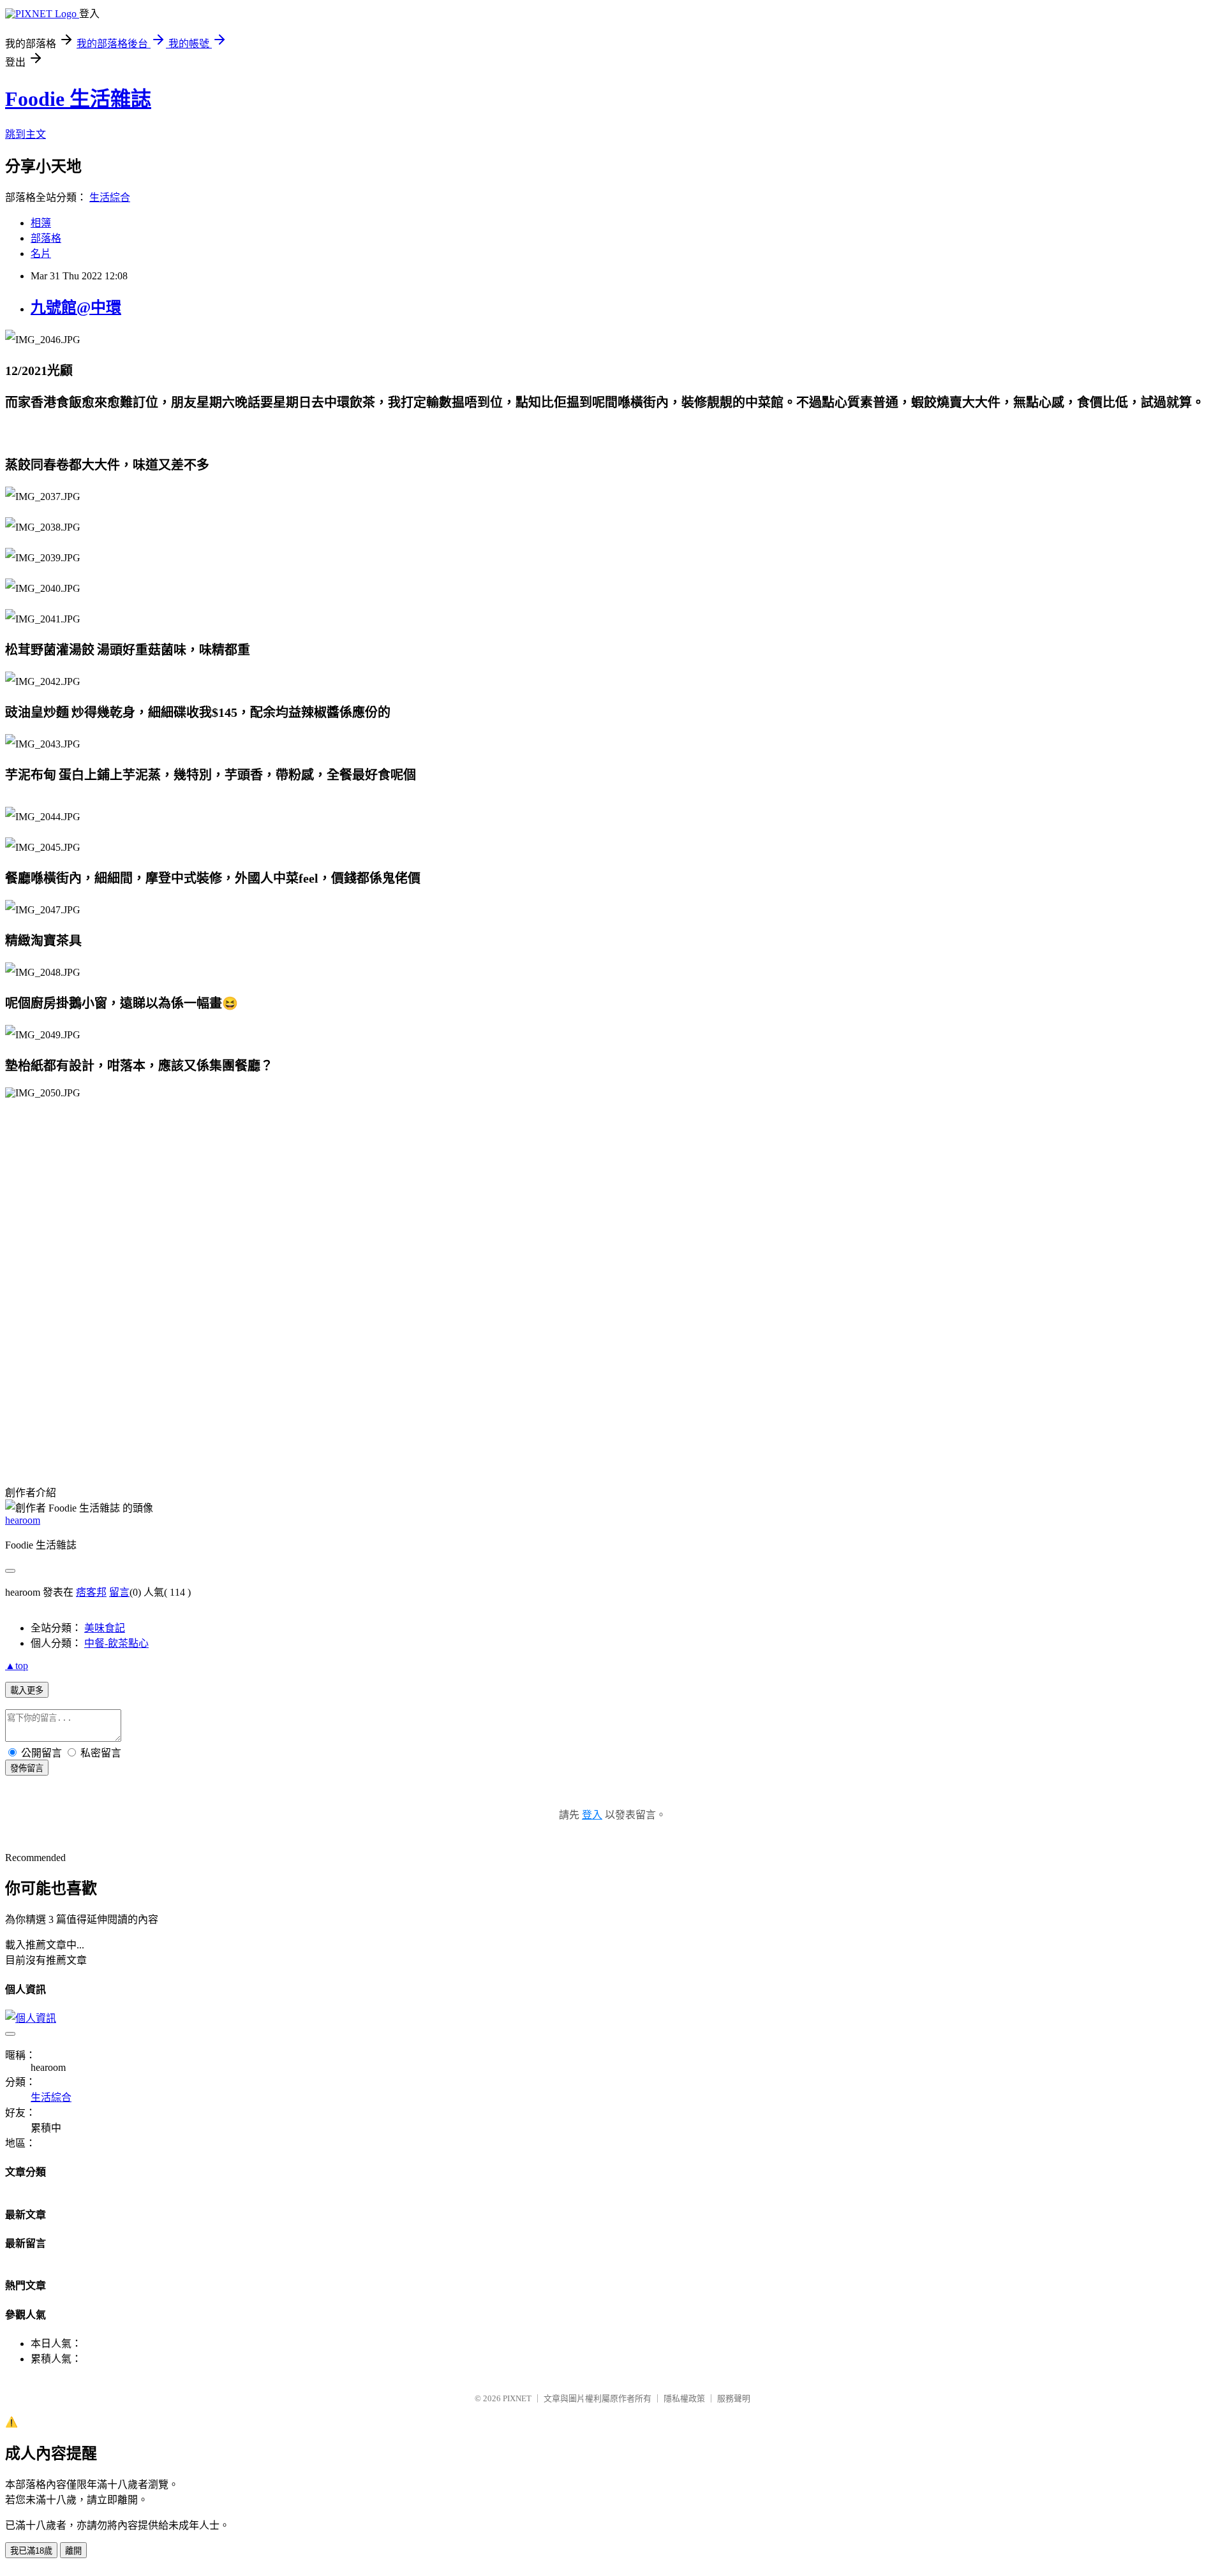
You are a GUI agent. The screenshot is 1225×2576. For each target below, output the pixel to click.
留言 (119, 1592)
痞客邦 (91, 1592)
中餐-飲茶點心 (116, 1643)
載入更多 (27, 1690)
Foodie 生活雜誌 (78, 99)
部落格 (46, 238)
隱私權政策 (684, 2398)
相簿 (41, 223)
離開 (73, 2551)
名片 (41, 254)
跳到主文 (26, 134)
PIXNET (517, 2398)
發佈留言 (27, 1768)
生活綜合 (110, 197)
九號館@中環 (76, 307)
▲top (17, 1666)
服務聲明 (734, 2398)
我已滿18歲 (31, 2551)
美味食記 (105, 1628)
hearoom (23, 1520)
